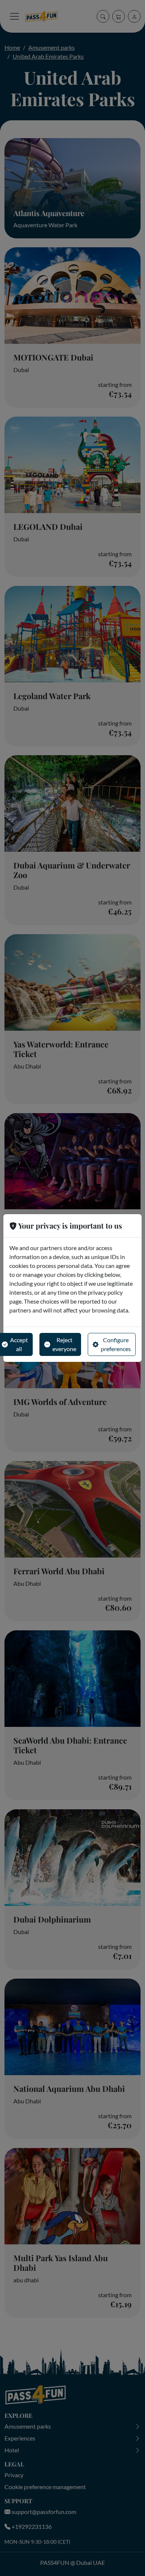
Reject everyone (64, 1344)
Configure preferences (116, 1344)
